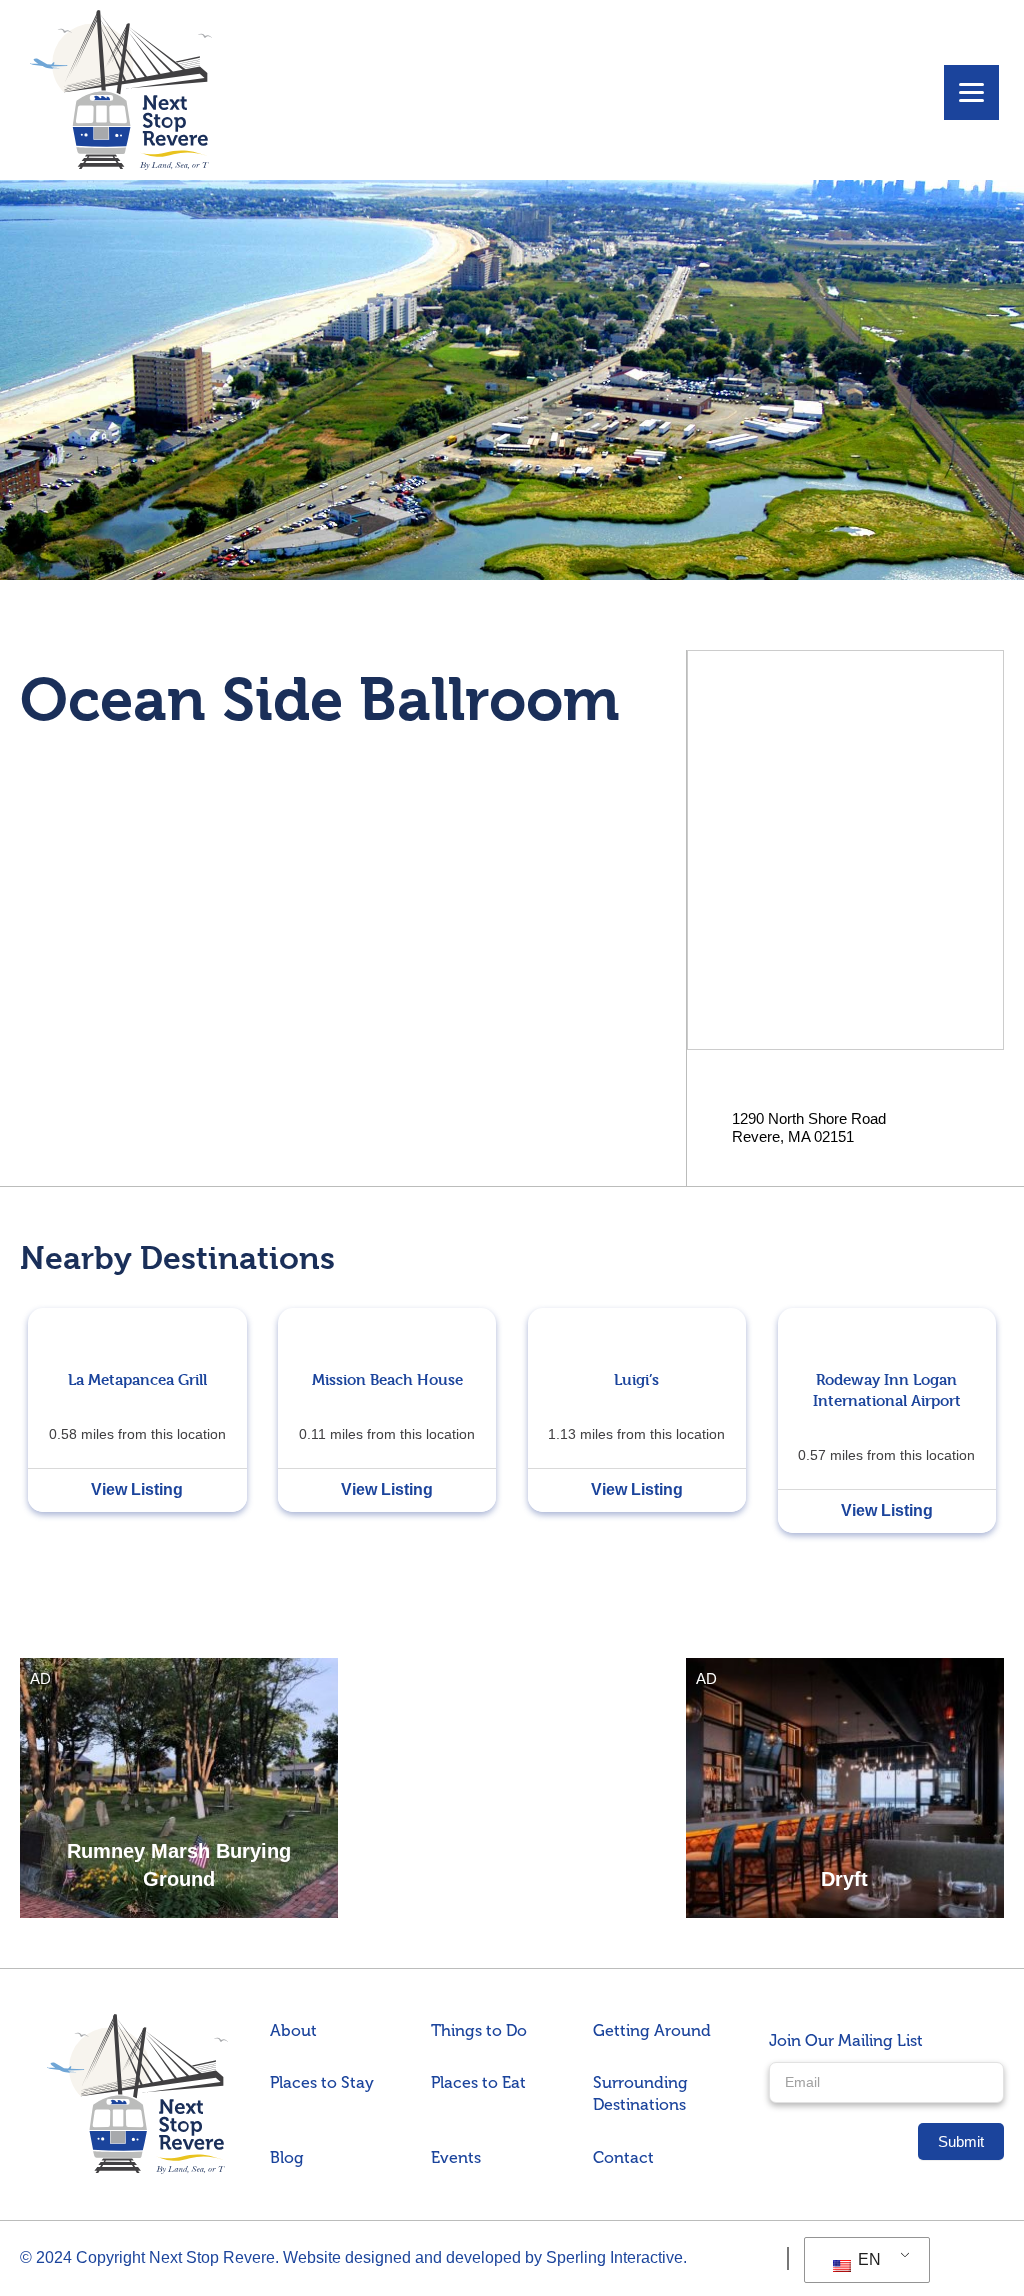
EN (867, 2259)
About (293, 2030)
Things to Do (479, 2030)
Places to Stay (322, 2082)
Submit (961, 2141)
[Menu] (971, 92)
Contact (623, 2157)
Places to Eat (478, 2082)
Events (456, 2157)
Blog (287, 2157)
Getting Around (652, 2030)
